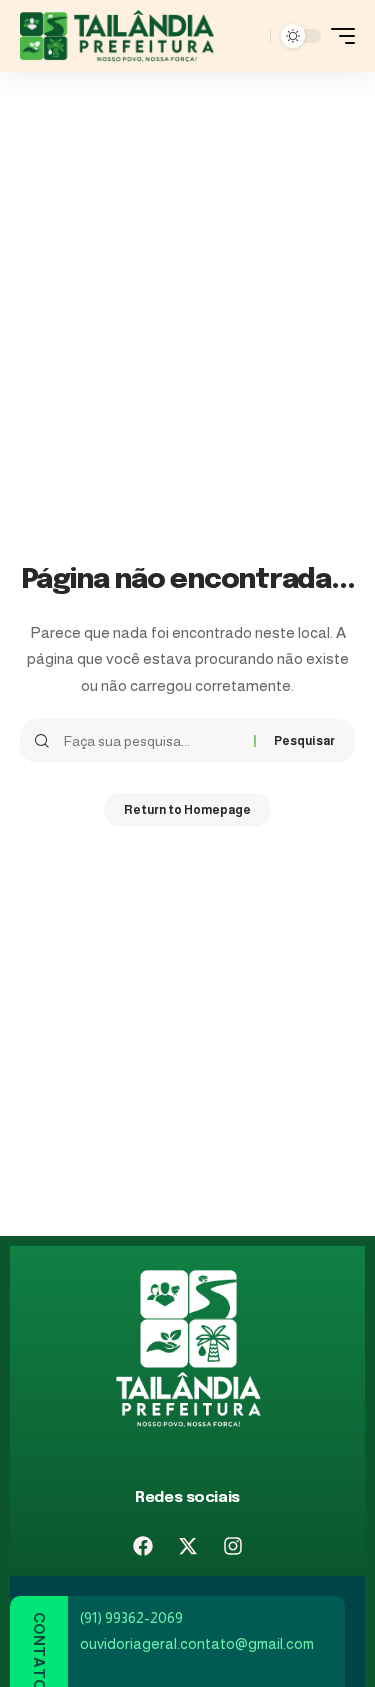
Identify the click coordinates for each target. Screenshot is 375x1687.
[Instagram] (233, 1546)
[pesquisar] (250, 36)
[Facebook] (143, 1546)
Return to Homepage (187, 810)
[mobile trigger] (338, 36)
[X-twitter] (188, 1546)
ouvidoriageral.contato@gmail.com (197, 1643)
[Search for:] (151, 741)
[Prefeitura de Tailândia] (117, 36)
